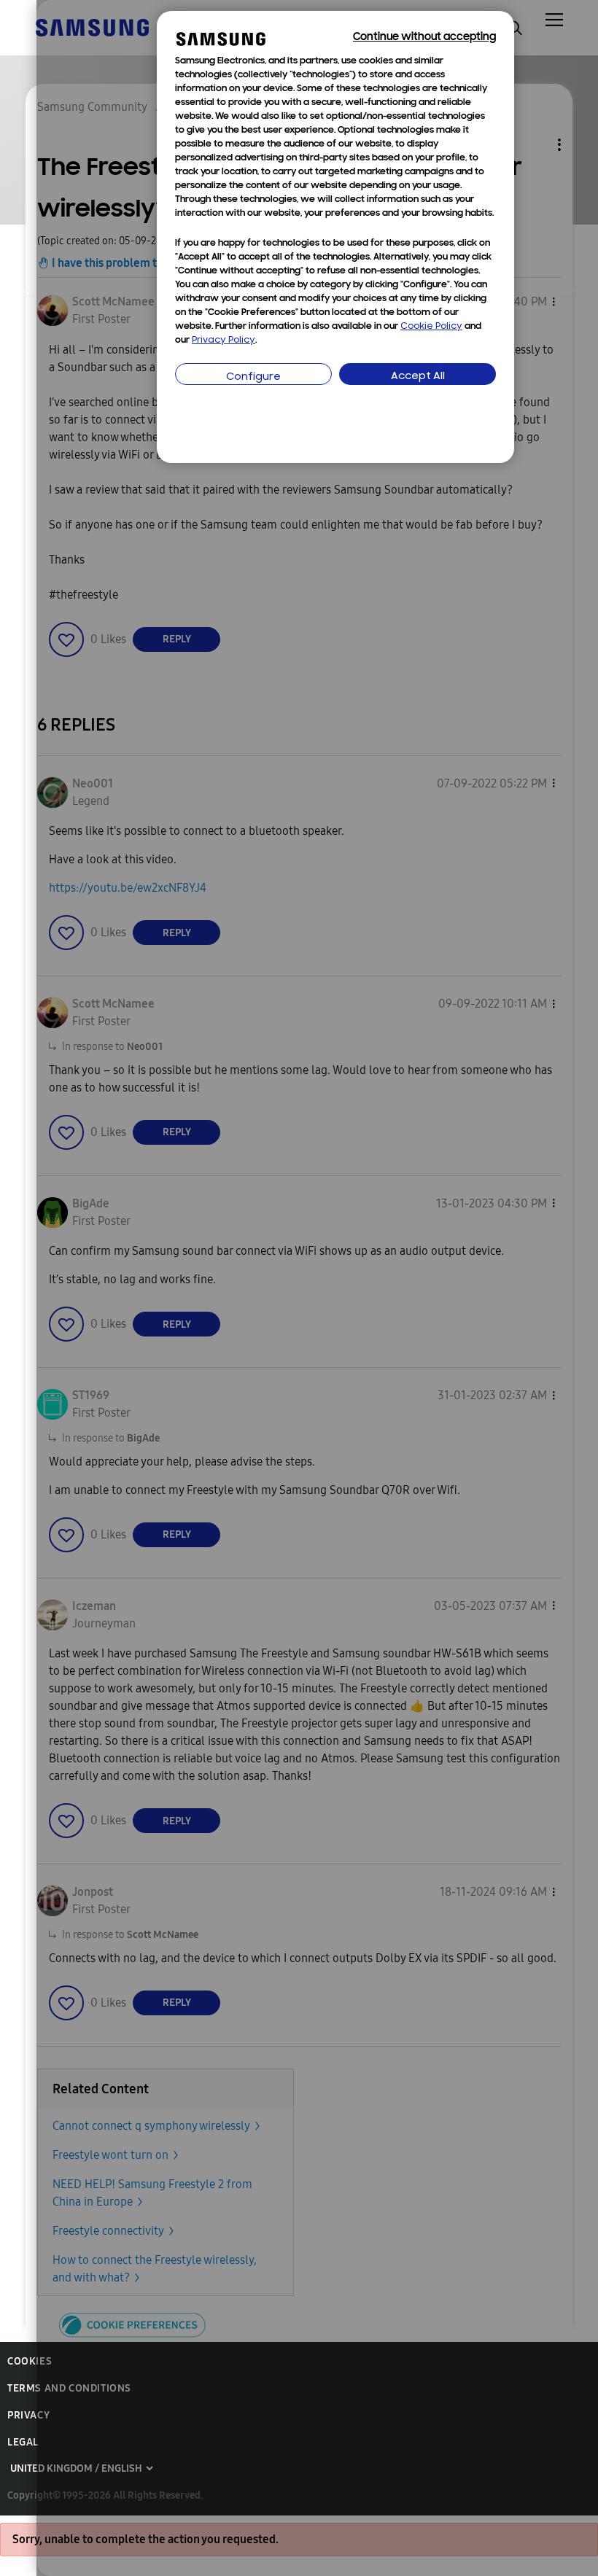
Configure (253, 377)
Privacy (28, 2415)
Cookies (30, 2361)
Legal (23, 2442)
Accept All (418, 377)
